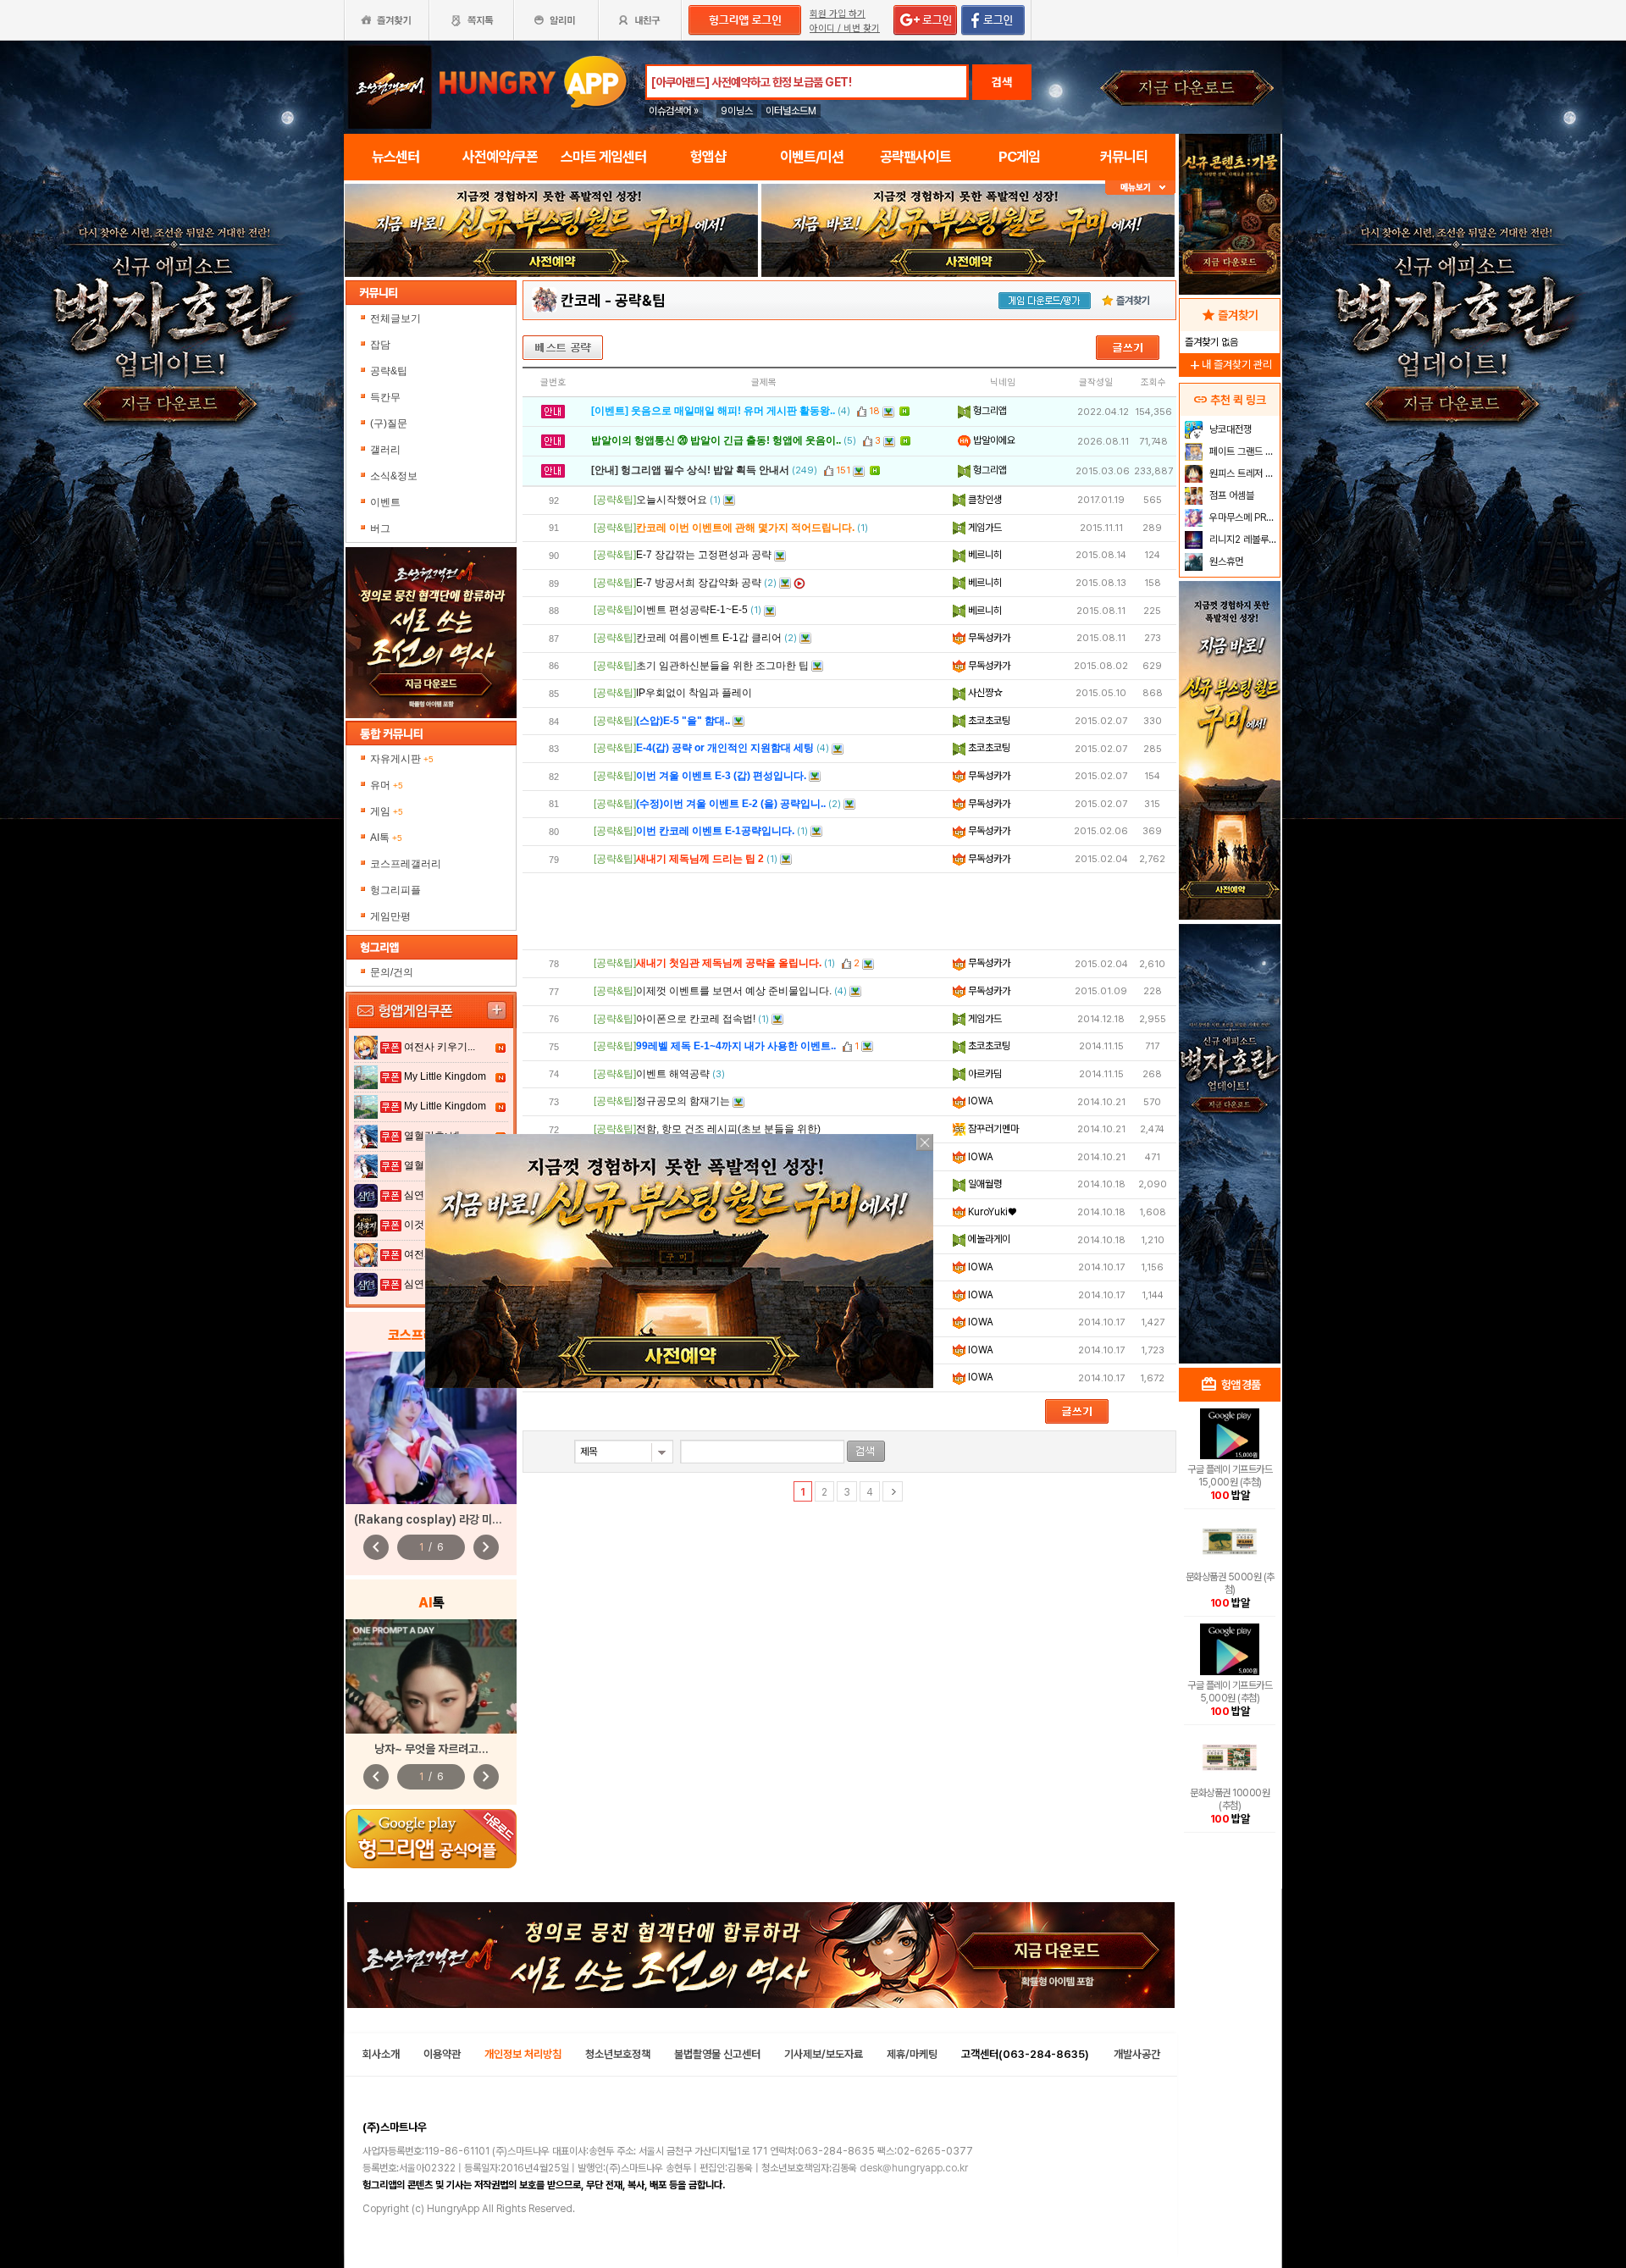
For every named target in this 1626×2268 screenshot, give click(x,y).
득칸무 (385, 397)
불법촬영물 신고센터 (717, 2054)
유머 (387, 785)
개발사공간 (1137, 2054)
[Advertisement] (849, 911)
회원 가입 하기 (838, 14)
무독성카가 (988, 638)
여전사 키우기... (440, 1047)
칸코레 (581, 300)
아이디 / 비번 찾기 (845, 28)
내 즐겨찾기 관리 (1230, 365)
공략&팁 (389, 371)
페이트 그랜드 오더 (1243, 451)
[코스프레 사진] (431, 1428)
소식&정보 (394, 476)
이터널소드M (791, 111)
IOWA (979, 1101)
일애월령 (984, 1184)
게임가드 (984, 528)
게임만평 (390, 916)
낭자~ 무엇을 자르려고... (431, 1749)
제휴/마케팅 (912, 2054)
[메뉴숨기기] (1140, 188)
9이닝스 (737, 111)
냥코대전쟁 (1229, 429)
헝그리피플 (395, 890)
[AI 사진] (431, 1676)
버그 (380, 528)
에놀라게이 (988, 1239)
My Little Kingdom (445, 1076)
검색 (1002, 82)
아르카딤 (984, 1074)
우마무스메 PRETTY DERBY (1243, 517)
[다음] (893, 1491)
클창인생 (984, 500)
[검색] (866, 1451)
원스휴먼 (1225, 561)
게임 (387, 811)
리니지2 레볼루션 (1242, 539)
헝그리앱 (989, 411)
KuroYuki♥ (991, 1212)
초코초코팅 (988, 721)
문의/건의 (392, 972)
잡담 (380, 345)
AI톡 (386, 838)
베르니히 (984, 555)
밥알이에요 (993, 440)
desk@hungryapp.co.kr (914, 2168)
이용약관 (442, 2054)
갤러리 (385, 450)
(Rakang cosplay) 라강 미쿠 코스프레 (450, 1519)
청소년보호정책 (618, 2054)
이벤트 (385, 502)
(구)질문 (389, 423)
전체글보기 (395, 318)
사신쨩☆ (984, 693)
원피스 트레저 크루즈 (1243, 473)
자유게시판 (402, 759)
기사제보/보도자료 (824, 2054)
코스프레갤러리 (406, 864)
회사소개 (381, 2054)
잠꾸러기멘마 (992, 1129)
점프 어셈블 (1231, 495)
